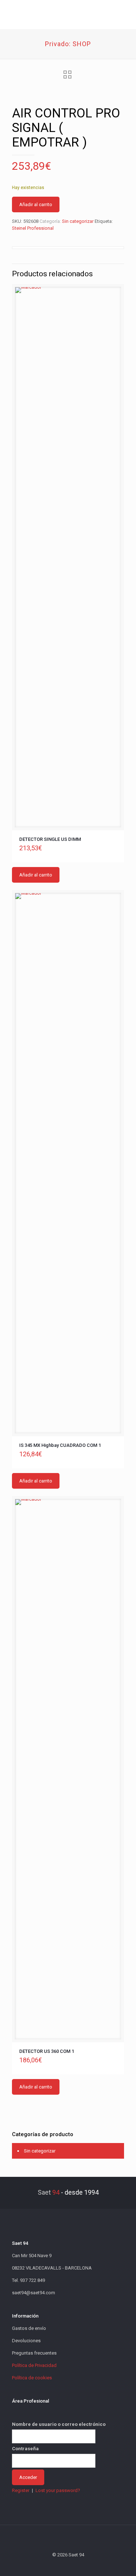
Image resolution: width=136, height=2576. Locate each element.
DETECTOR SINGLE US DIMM (50, 839)
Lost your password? (58, 2490)
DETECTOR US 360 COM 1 (47, 2051)
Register (21, 2490)
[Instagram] (88, 2565)
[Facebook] (48, 2565)
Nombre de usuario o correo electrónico (59, 2424)
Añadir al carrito (36, 204)
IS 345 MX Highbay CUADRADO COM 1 (60, 1445)
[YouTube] (68, 2565)
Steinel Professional (33, 228)
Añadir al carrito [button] (36, 875)
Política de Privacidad (34, 2365)
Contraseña (25, 2449)
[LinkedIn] (78, 2565)
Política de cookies (32, 2378)
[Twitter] (58, 2565)
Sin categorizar (78, 221)
